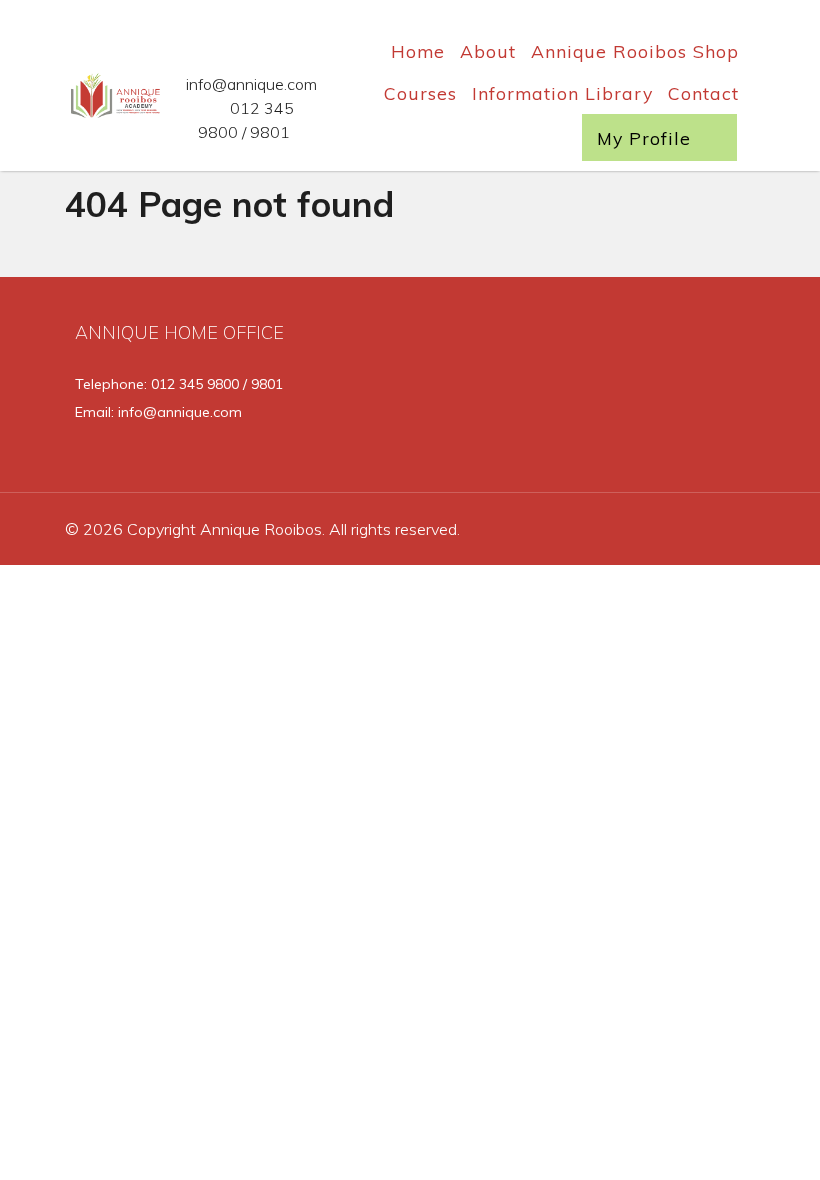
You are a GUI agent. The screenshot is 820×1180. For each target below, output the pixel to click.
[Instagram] (673, 389)
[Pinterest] (728, 389)
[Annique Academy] (106, 93)
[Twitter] (615, 389)
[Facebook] (557, 389)
